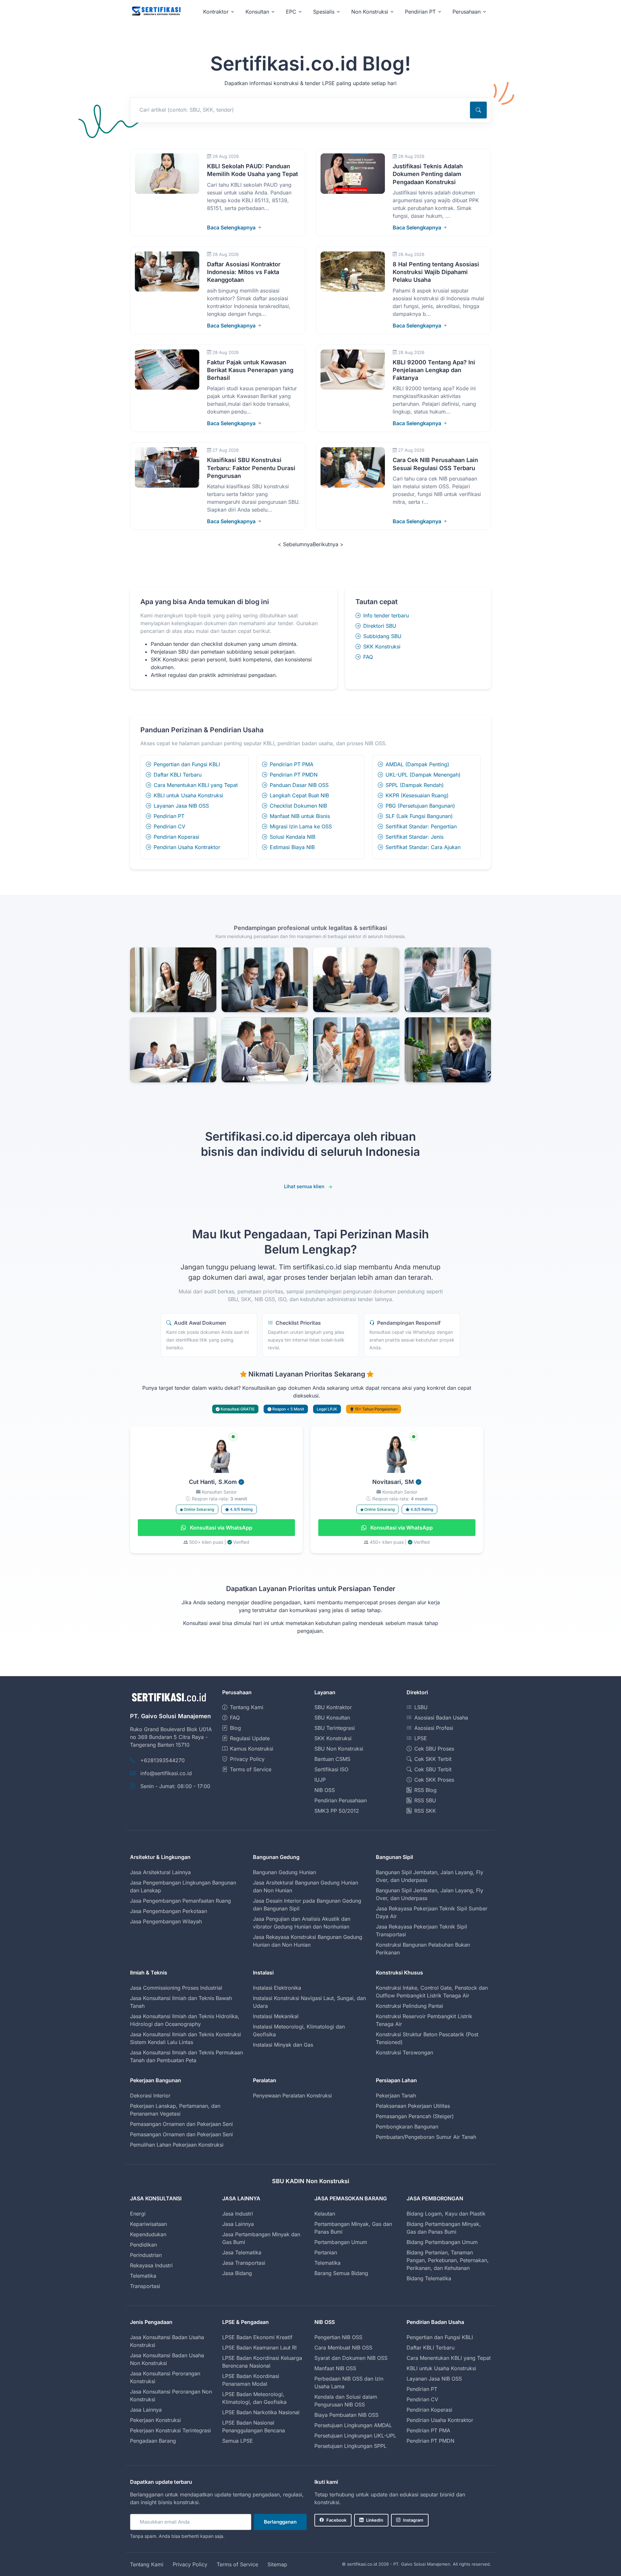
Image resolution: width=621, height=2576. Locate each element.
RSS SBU (425, 1800)
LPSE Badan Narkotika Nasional (261, 2412)
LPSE (421, 1738)
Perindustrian (146, 2255)
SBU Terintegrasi (335, 1728)
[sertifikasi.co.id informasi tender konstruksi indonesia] (156, 11)
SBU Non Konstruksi (339, 1749)
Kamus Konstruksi (252, 1749)
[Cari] (478, 110)
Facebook (336, 2520)
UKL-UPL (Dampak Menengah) (423, 775)
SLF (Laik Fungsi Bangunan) (419, 816)
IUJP (320, 1780)
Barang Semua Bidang (341, 2273)
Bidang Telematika (429, 2278)
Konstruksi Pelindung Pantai (409, 2006)
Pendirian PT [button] (420, 12)
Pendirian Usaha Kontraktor (187, 847)
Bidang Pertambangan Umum (442, 2242)
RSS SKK (425, 1811)
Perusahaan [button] (467, 12)
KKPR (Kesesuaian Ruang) (417, 795)
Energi (138, 2214)
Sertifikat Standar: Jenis (414, 837)
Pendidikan (143, 2245)
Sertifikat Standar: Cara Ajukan (423, 847)
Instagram (413, 2520)
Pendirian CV (169, 826)
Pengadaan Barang (153, 2441)
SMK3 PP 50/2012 (337, 1811)
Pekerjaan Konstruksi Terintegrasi (170, 2430)
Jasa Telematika (242, 2252)
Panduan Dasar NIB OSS (299, 785)
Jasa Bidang (237, 2273)
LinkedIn (375, 2520)
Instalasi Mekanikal (276, 2016)
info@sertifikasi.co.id (166, 1773)
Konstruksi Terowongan (404, 2052)
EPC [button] (291, 12)
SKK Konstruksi (382, 647)
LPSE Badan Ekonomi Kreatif (257, 2337)
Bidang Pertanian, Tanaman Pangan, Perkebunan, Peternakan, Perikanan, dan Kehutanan (448, 2260)
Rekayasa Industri (151, 2265)
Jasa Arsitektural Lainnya (160, 1872)
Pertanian (326, 2252)
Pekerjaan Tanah (396, 2095)
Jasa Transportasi (244, 2263)
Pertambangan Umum (341, 2242)
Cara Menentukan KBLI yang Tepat (196, 785)
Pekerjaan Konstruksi (155, 2420)
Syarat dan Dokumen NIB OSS (351, 2358)
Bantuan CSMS (332, 1759)
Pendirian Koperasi (176, 837)
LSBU (421, 1707)
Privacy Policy (247, 1759)
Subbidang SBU (382, 636)
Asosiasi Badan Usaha (441, 1718)
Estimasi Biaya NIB (292, 847)
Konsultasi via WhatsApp (220, 1528)
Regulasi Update (250, 1738)
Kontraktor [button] (216, 12)
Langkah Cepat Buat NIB (299, 795)
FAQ (368, 657)
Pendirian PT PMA (292, 764)
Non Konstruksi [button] (370, 12)
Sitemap (277, 2564)
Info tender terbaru (386, 615)
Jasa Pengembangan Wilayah (166, 1921)
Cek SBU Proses (434, 1749)
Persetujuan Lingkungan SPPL (350, 2446)
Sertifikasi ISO (331, 1769)
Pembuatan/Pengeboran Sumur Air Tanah (426, 2137)
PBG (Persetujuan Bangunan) (420, 806)
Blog (235, 1728)
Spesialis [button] (324, 12)
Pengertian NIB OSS (338, 2337)
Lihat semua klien (304, 1186)
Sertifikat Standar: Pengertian (421, 826)
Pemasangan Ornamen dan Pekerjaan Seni (181, 2124)
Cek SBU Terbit (433, 1769)
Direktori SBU (380, 626)
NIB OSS (325, 1790)
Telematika (143, 2276)
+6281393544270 (163, 1760)
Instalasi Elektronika (277, 1988)
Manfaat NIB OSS (335, 2368)
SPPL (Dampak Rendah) (415, 785)
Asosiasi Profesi (434, 1728)
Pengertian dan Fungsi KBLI (187, 764)
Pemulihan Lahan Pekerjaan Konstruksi (177, 2145)
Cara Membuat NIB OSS (343, 2348)
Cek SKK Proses (434, 1780)
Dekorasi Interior (150, 2095)
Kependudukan (148, 2234)
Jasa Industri (238, 2214)
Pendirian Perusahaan (341, 1800)
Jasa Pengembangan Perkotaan (169, 1911)
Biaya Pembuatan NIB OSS (346, 2415)
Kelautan (325, 2214)
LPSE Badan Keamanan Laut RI (259, 2348)
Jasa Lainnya (238, 2224)
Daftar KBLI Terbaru (178, 775)
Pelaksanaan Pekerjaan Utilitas (413, 2106)
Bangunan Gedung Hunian (284, 1872)
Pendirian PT (169, 816)
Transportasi (145, 2286)
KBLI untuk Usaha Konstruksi (188, 795)
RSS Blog (425, 1790)
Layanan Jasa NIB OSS (181, 806)
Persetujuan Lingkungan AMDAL (353, 2425)
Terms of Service (251, 1769)
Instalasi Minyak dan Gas (283, 2045)
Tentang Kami (247, 1707)
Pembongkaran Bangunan (407, 2127)
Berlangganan (280, 2522)
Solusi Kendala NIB (293, 837)
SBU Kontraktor (333, 1707)
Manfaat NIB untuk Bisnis (300, 816)
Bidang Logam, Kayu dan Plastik (446, 2214)
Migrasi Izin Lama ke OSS (301, 826)
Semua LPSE (238, 2441)
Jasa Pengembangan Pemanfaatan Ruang (180, 1901)
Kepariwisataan (148, 2224)
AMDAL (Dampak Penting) (417, 764)
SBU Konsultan (332, 1718)
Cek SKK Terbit (433, 1759)
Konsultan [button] (257, 12)
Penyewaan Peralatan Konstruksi (292, 2095)
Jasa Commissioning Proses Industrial (176, 1988)
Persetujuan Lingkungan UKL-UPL (355, 2436)
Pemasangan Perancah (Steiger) (415, 2116)
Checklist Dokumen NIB (298, 806)
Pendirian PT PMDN (294, 775)
